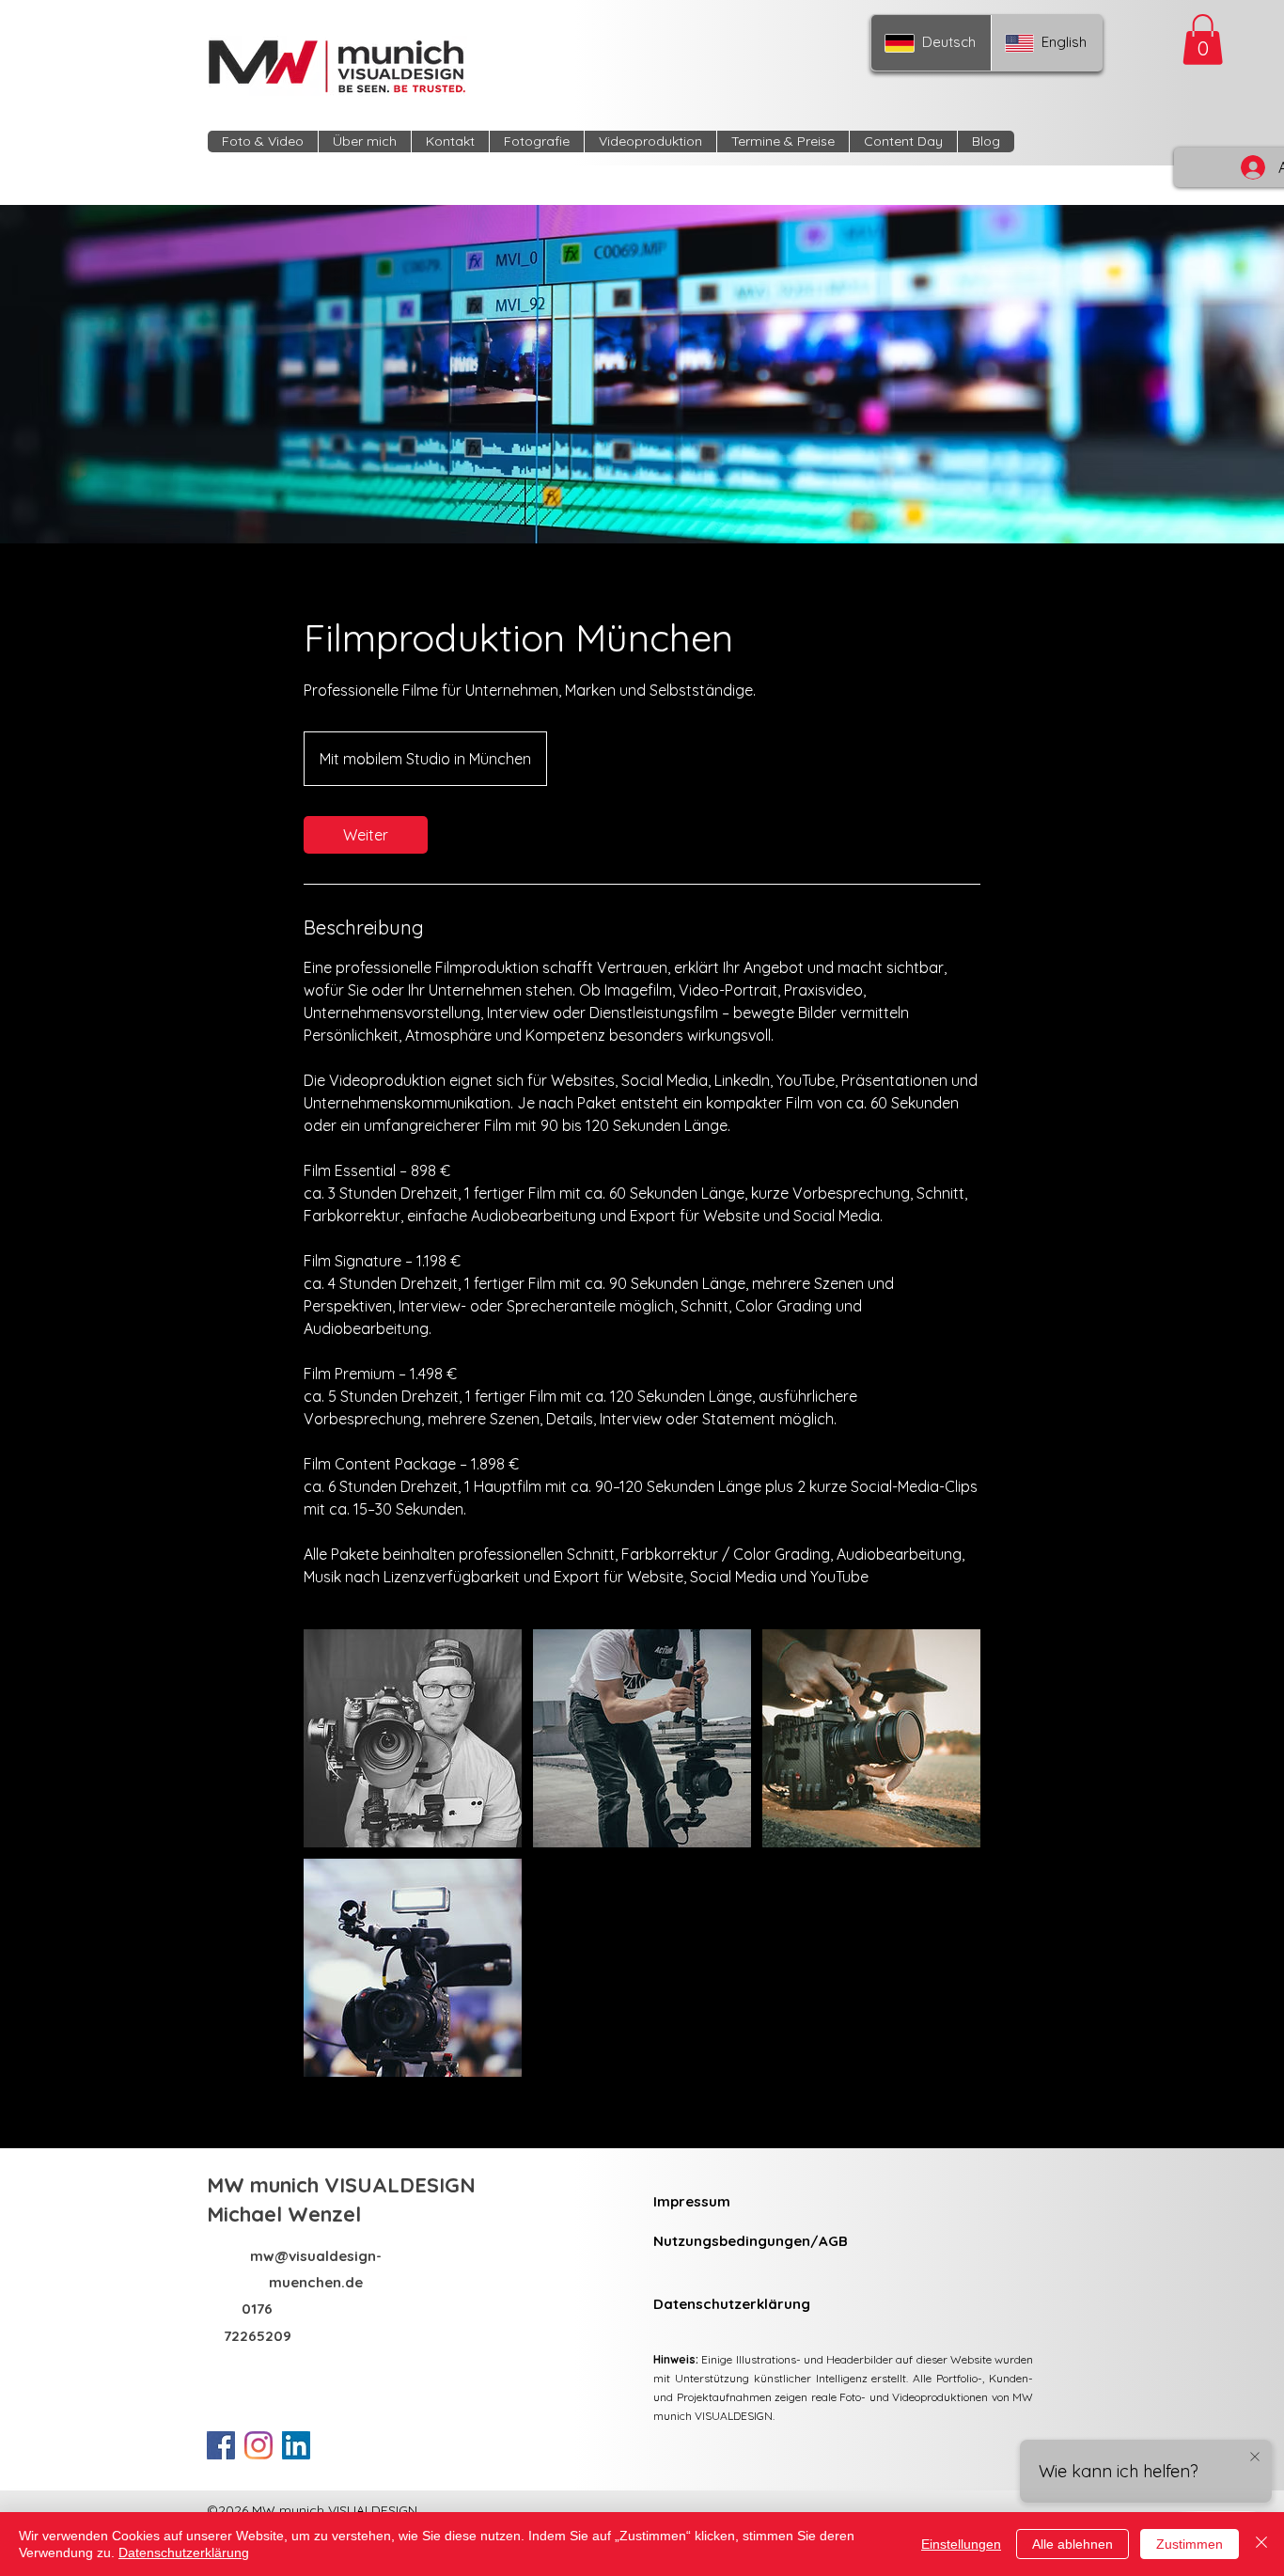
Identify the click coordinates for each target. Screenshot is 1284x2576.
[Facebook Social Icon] (221, 2445)
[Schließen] (1261, 2544)
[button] (1203, 39)
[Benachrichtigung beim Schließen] (1255, 2458)
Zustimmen (1190, 2544)
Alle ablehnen (1073, 2544)
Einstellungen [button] (961, 2544)
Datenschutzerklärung (184, 2552)
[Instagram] (258, 2445)
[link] (366, 835)
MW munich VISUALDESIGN (344, 2185)
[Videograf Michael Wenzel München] (413, 1738)
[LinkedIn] (296, 2445)
